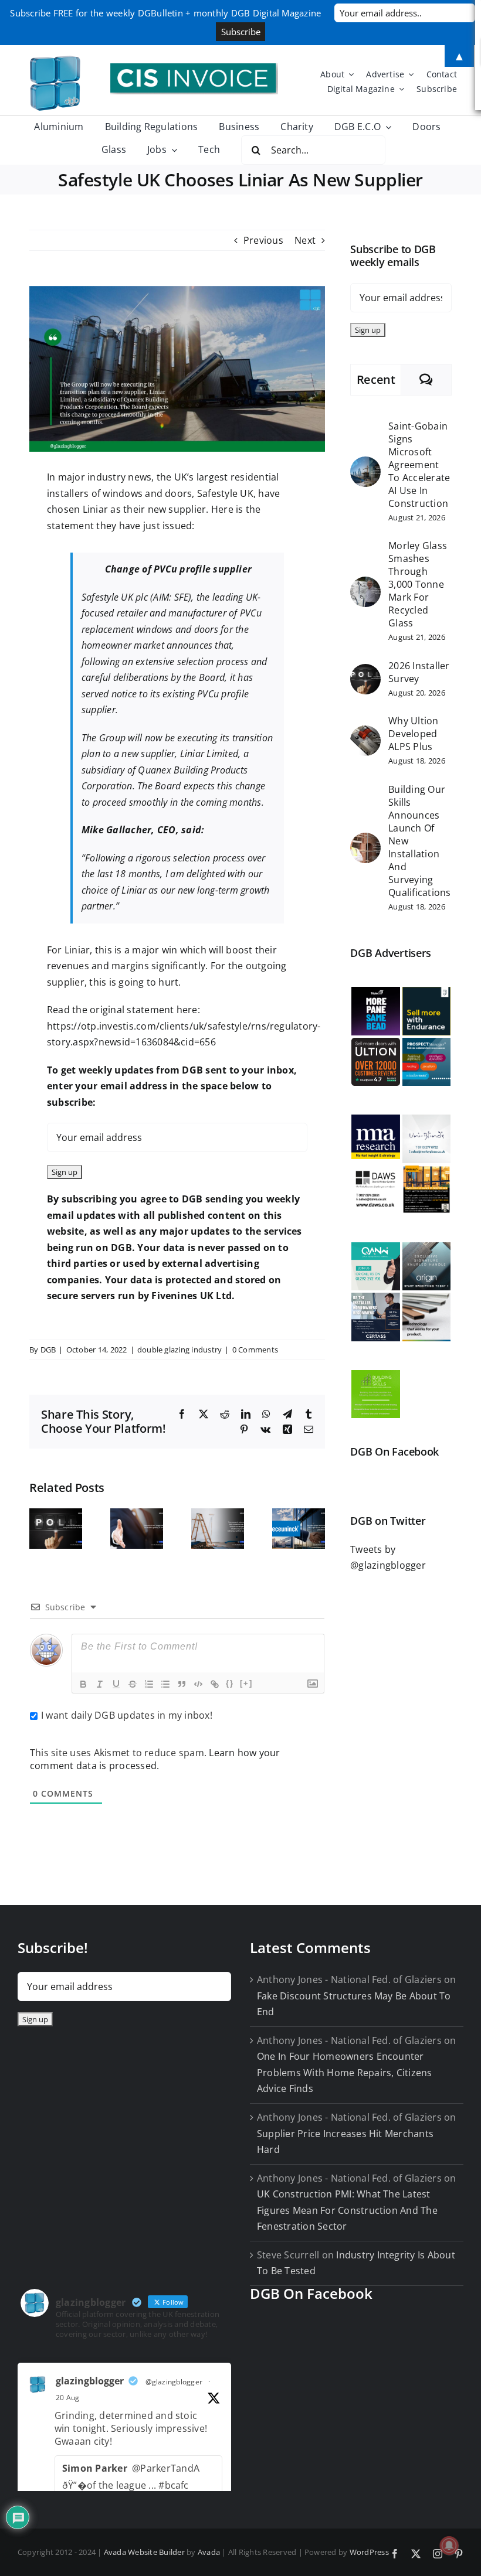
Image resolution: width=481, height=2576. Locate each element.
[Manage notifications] (449, 2546)
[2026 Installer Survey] (365, 672)
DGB (48, 1350)
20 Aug (67, 2398)
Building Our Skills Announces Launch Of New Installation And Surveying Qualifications (419, 841)
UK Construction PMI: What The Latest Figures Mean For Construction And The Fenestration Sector (347, 2210)
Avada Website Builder (144, 2552)
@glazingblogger (174, 2382)
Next (305, 240)
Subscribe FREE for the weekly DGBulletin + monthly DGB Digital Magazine (165, 13)
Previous (263, 240)
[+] (246, 1683)
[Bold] (83, 1684)
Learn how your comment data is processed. (155, 1759)
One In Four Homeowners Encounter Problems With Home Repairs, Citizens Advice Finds (345, 2072)
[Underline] (116, 1684)
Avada (209, 2552)
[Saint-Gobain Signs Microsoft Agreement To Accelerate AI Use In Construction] (365, 464)
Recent (376, 379)
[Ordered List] (149, 1684)
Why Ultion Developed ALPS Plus (413, 734)
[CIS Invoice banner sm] (194, 68)
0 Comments (255, 1350)
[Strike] (133, 1684)
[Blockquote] (182, 1684)
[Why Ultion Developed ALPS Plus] (365, 733)
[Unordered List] (165, 1684)
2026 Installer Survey (419, 672)
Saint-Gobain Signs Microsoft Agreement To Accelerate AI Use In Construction (419, 465)
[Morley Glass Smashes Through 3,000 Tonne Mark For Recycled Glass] (365, 584)
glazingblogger (90, 2381)
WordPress (369, 2552)
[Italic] (100, 1684)
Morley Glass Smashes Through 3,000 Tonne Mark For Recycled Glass (418, 584)
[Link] (215, 1684)
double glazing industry (180, 1350)
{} (230, 1683)
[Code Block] (198, 1684)
